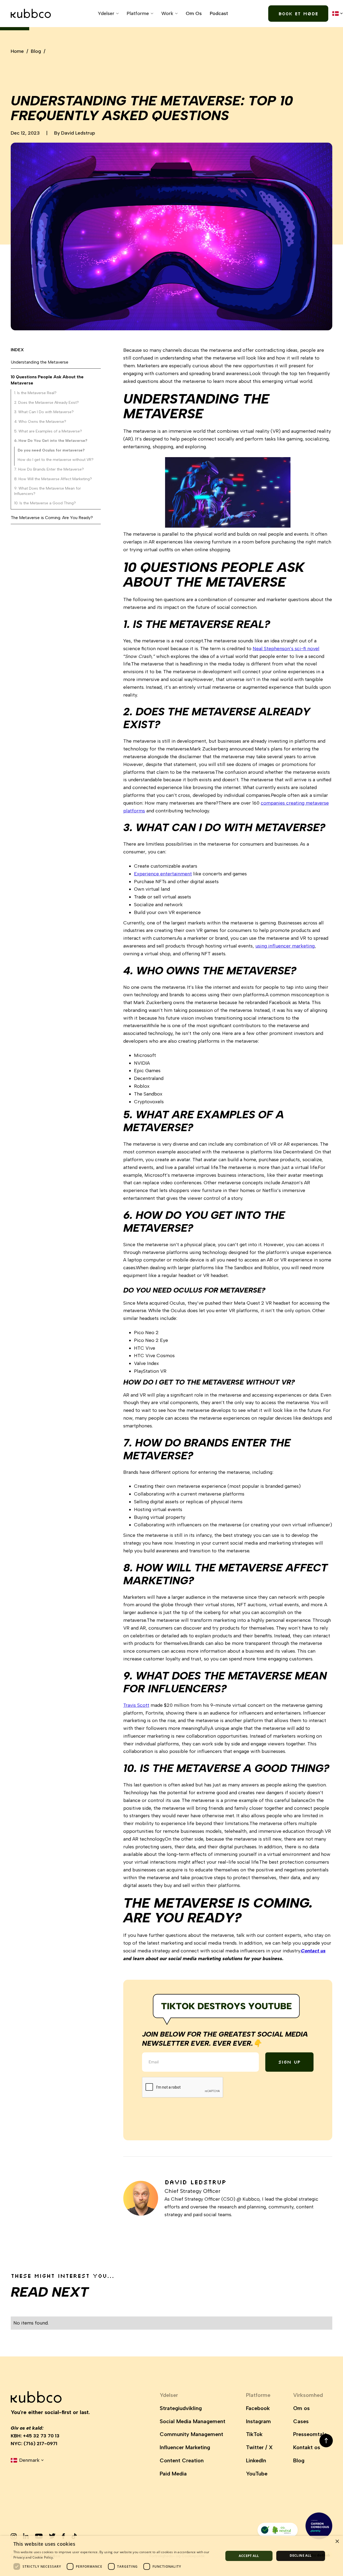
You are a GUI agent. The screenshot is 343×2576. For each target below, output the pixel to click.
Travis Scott (136, 1705)
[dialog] (171, 2556)
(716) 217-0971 (40, 2444)
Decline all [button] (301, 2555)
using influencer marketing (285, 946)
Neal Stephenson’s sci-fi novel (286, 649)
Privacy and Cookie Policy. (34, 2557)
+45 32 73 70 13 (41, 2436)
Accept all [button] (249, 2556)
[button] (108, 14)
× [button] (337, 2542)
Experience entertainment (163, 874)
